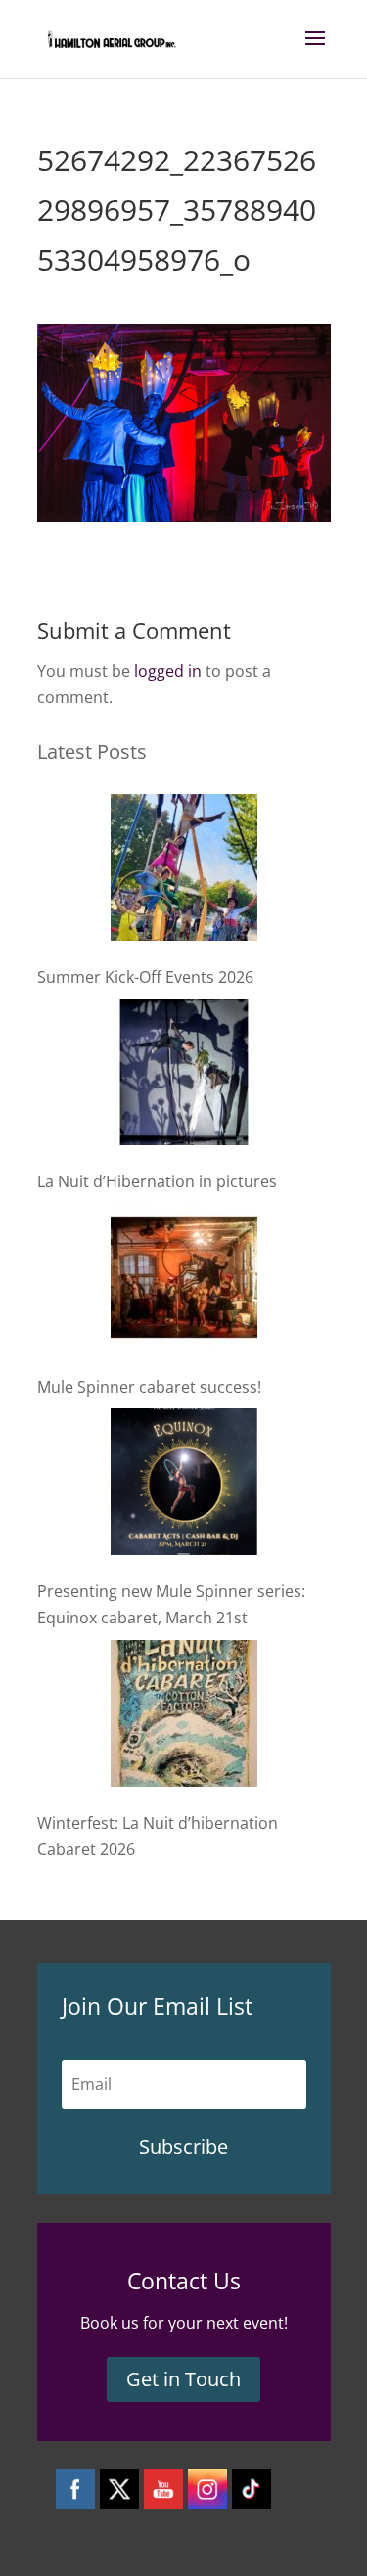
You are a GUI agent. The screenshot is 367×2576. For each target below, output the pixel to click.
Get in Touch (183, 2379)
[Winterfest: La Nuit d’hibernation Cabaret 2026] (184, 1717)
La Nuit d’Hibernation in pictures (157, 1181)
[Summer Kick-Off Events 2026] (184, 871)
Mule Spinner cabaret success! (149, 1387)
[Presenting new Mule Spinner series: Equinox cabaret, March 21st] (184, 1486)
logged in (168, 671)
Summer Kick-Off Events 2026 (145, 977)
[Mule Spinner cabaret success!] (184, 1281)
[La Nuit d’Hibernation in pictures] (184, 1076)
